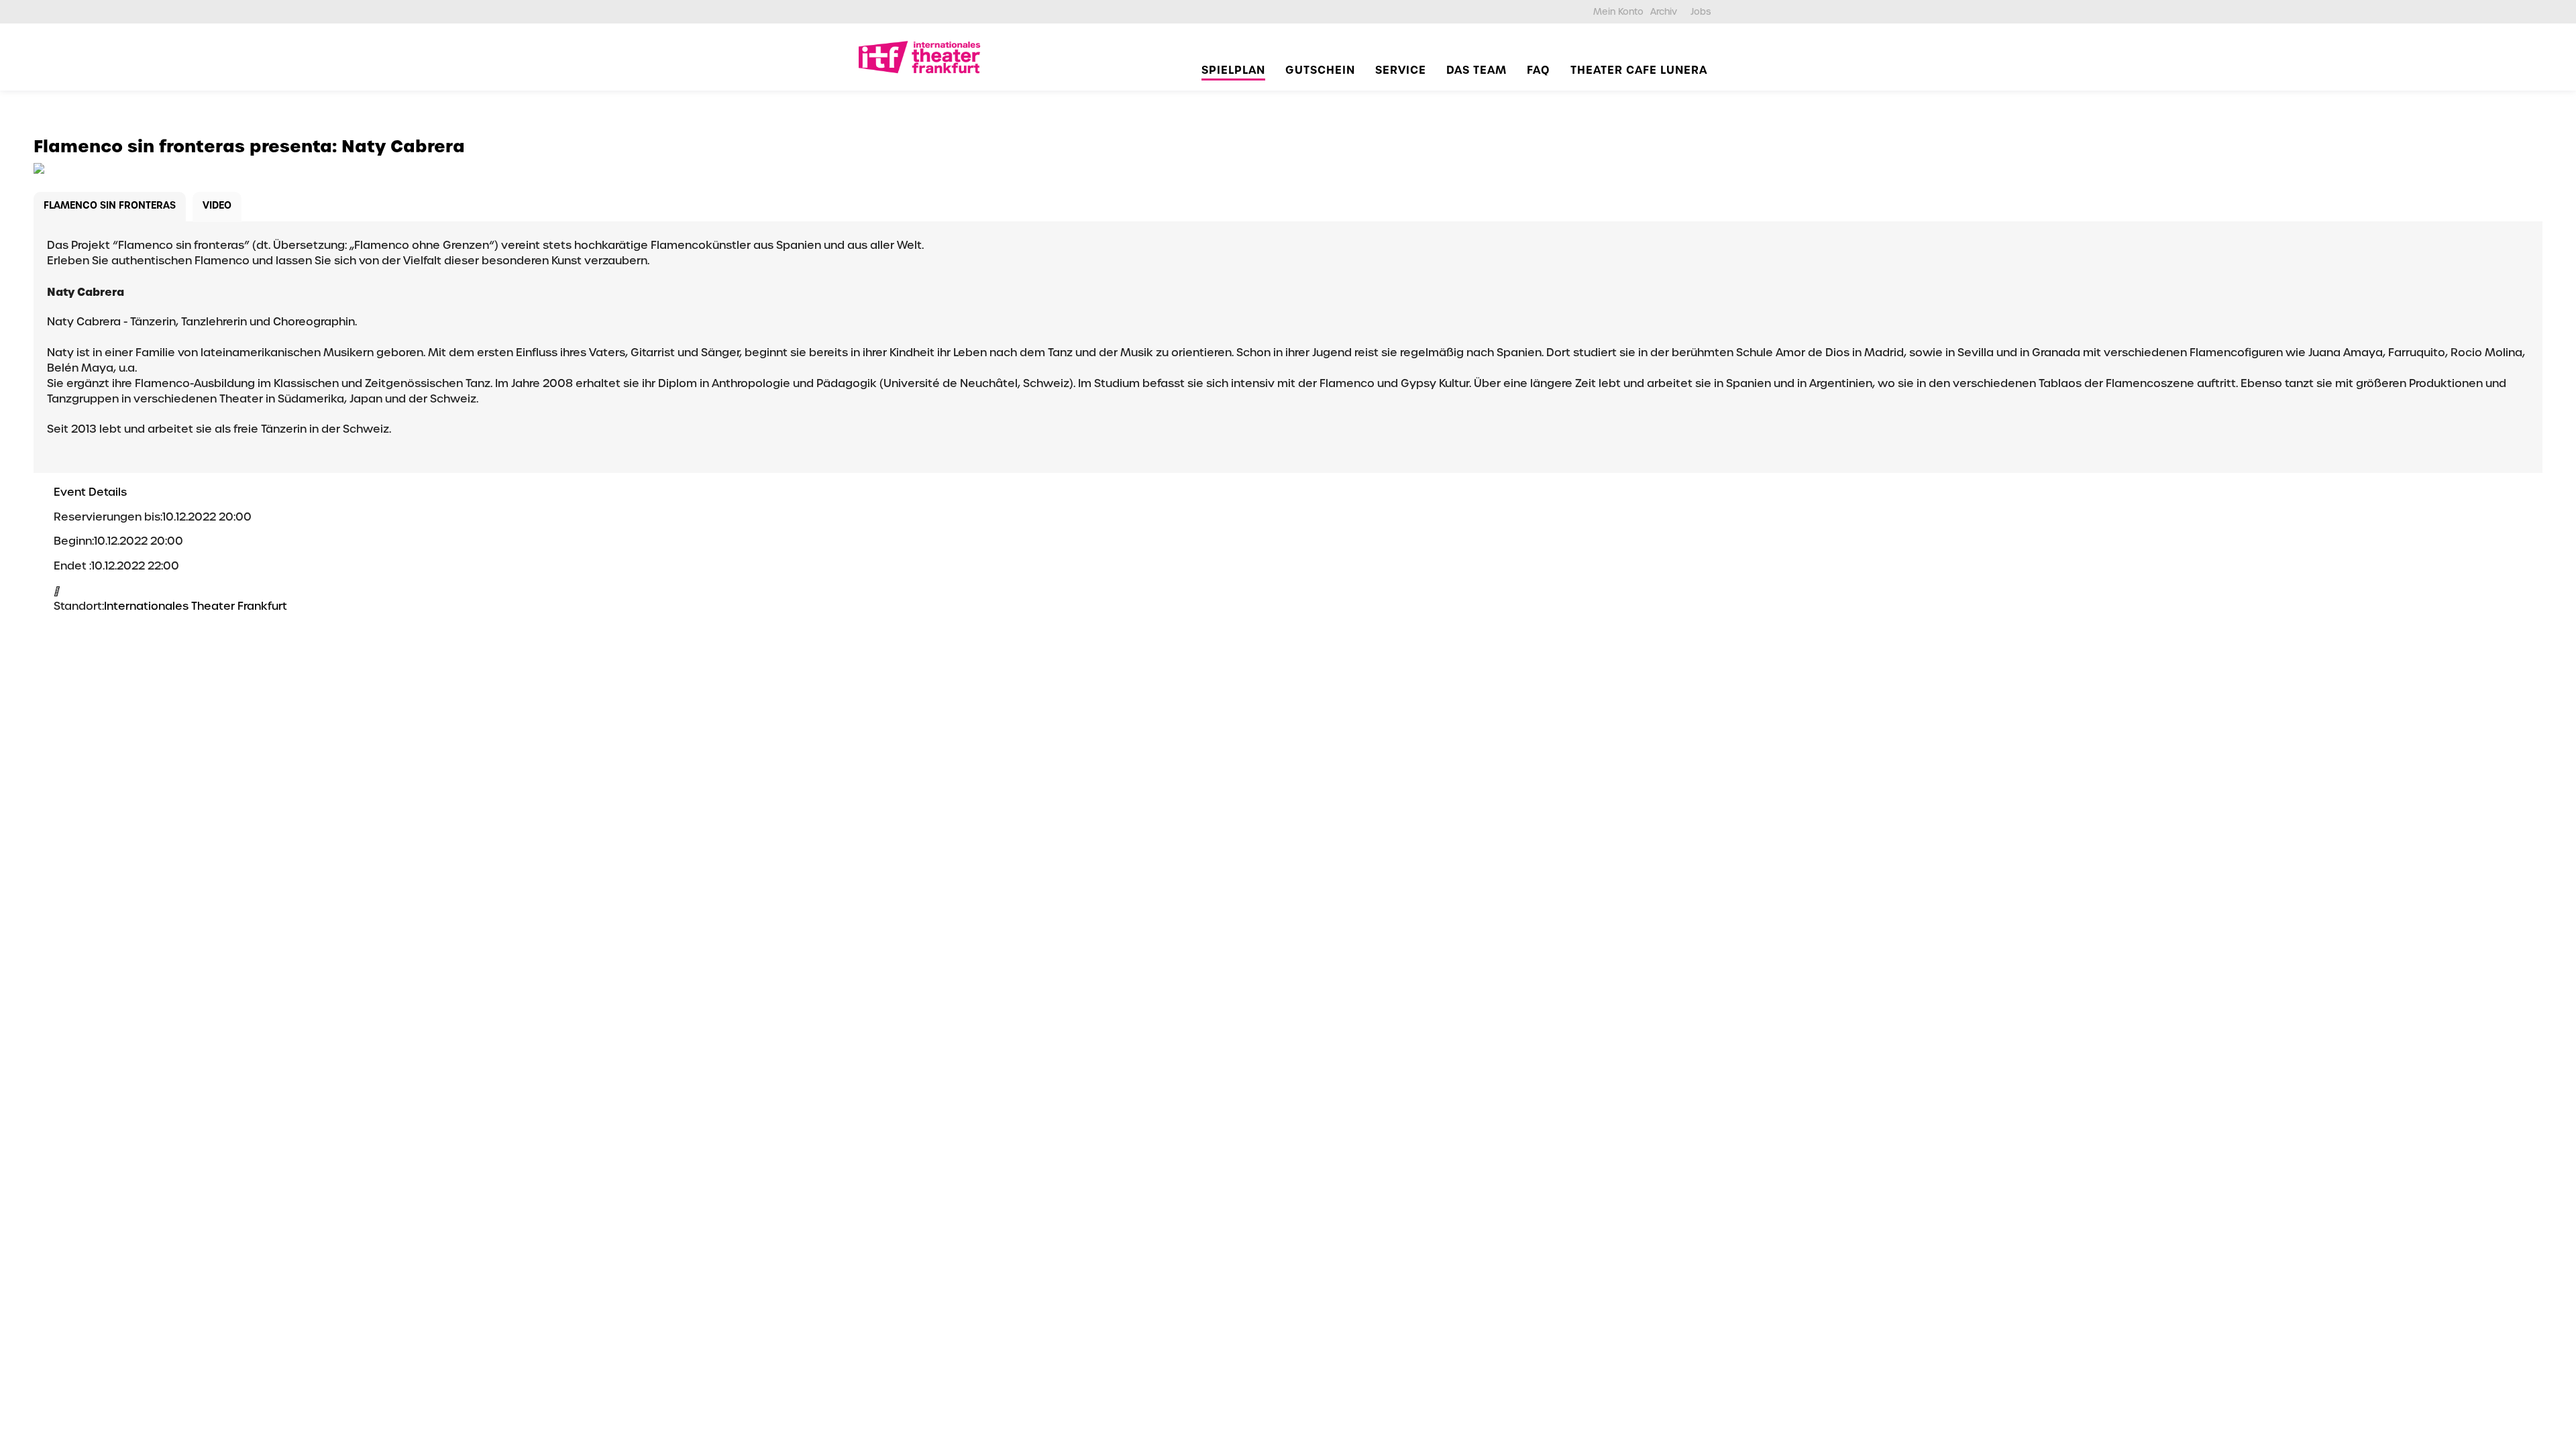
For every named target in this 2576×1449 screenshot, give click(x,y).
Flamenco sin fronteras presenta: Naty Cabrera (249, 147)
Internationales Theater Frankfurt (196, 606)
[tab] (110, 207)
